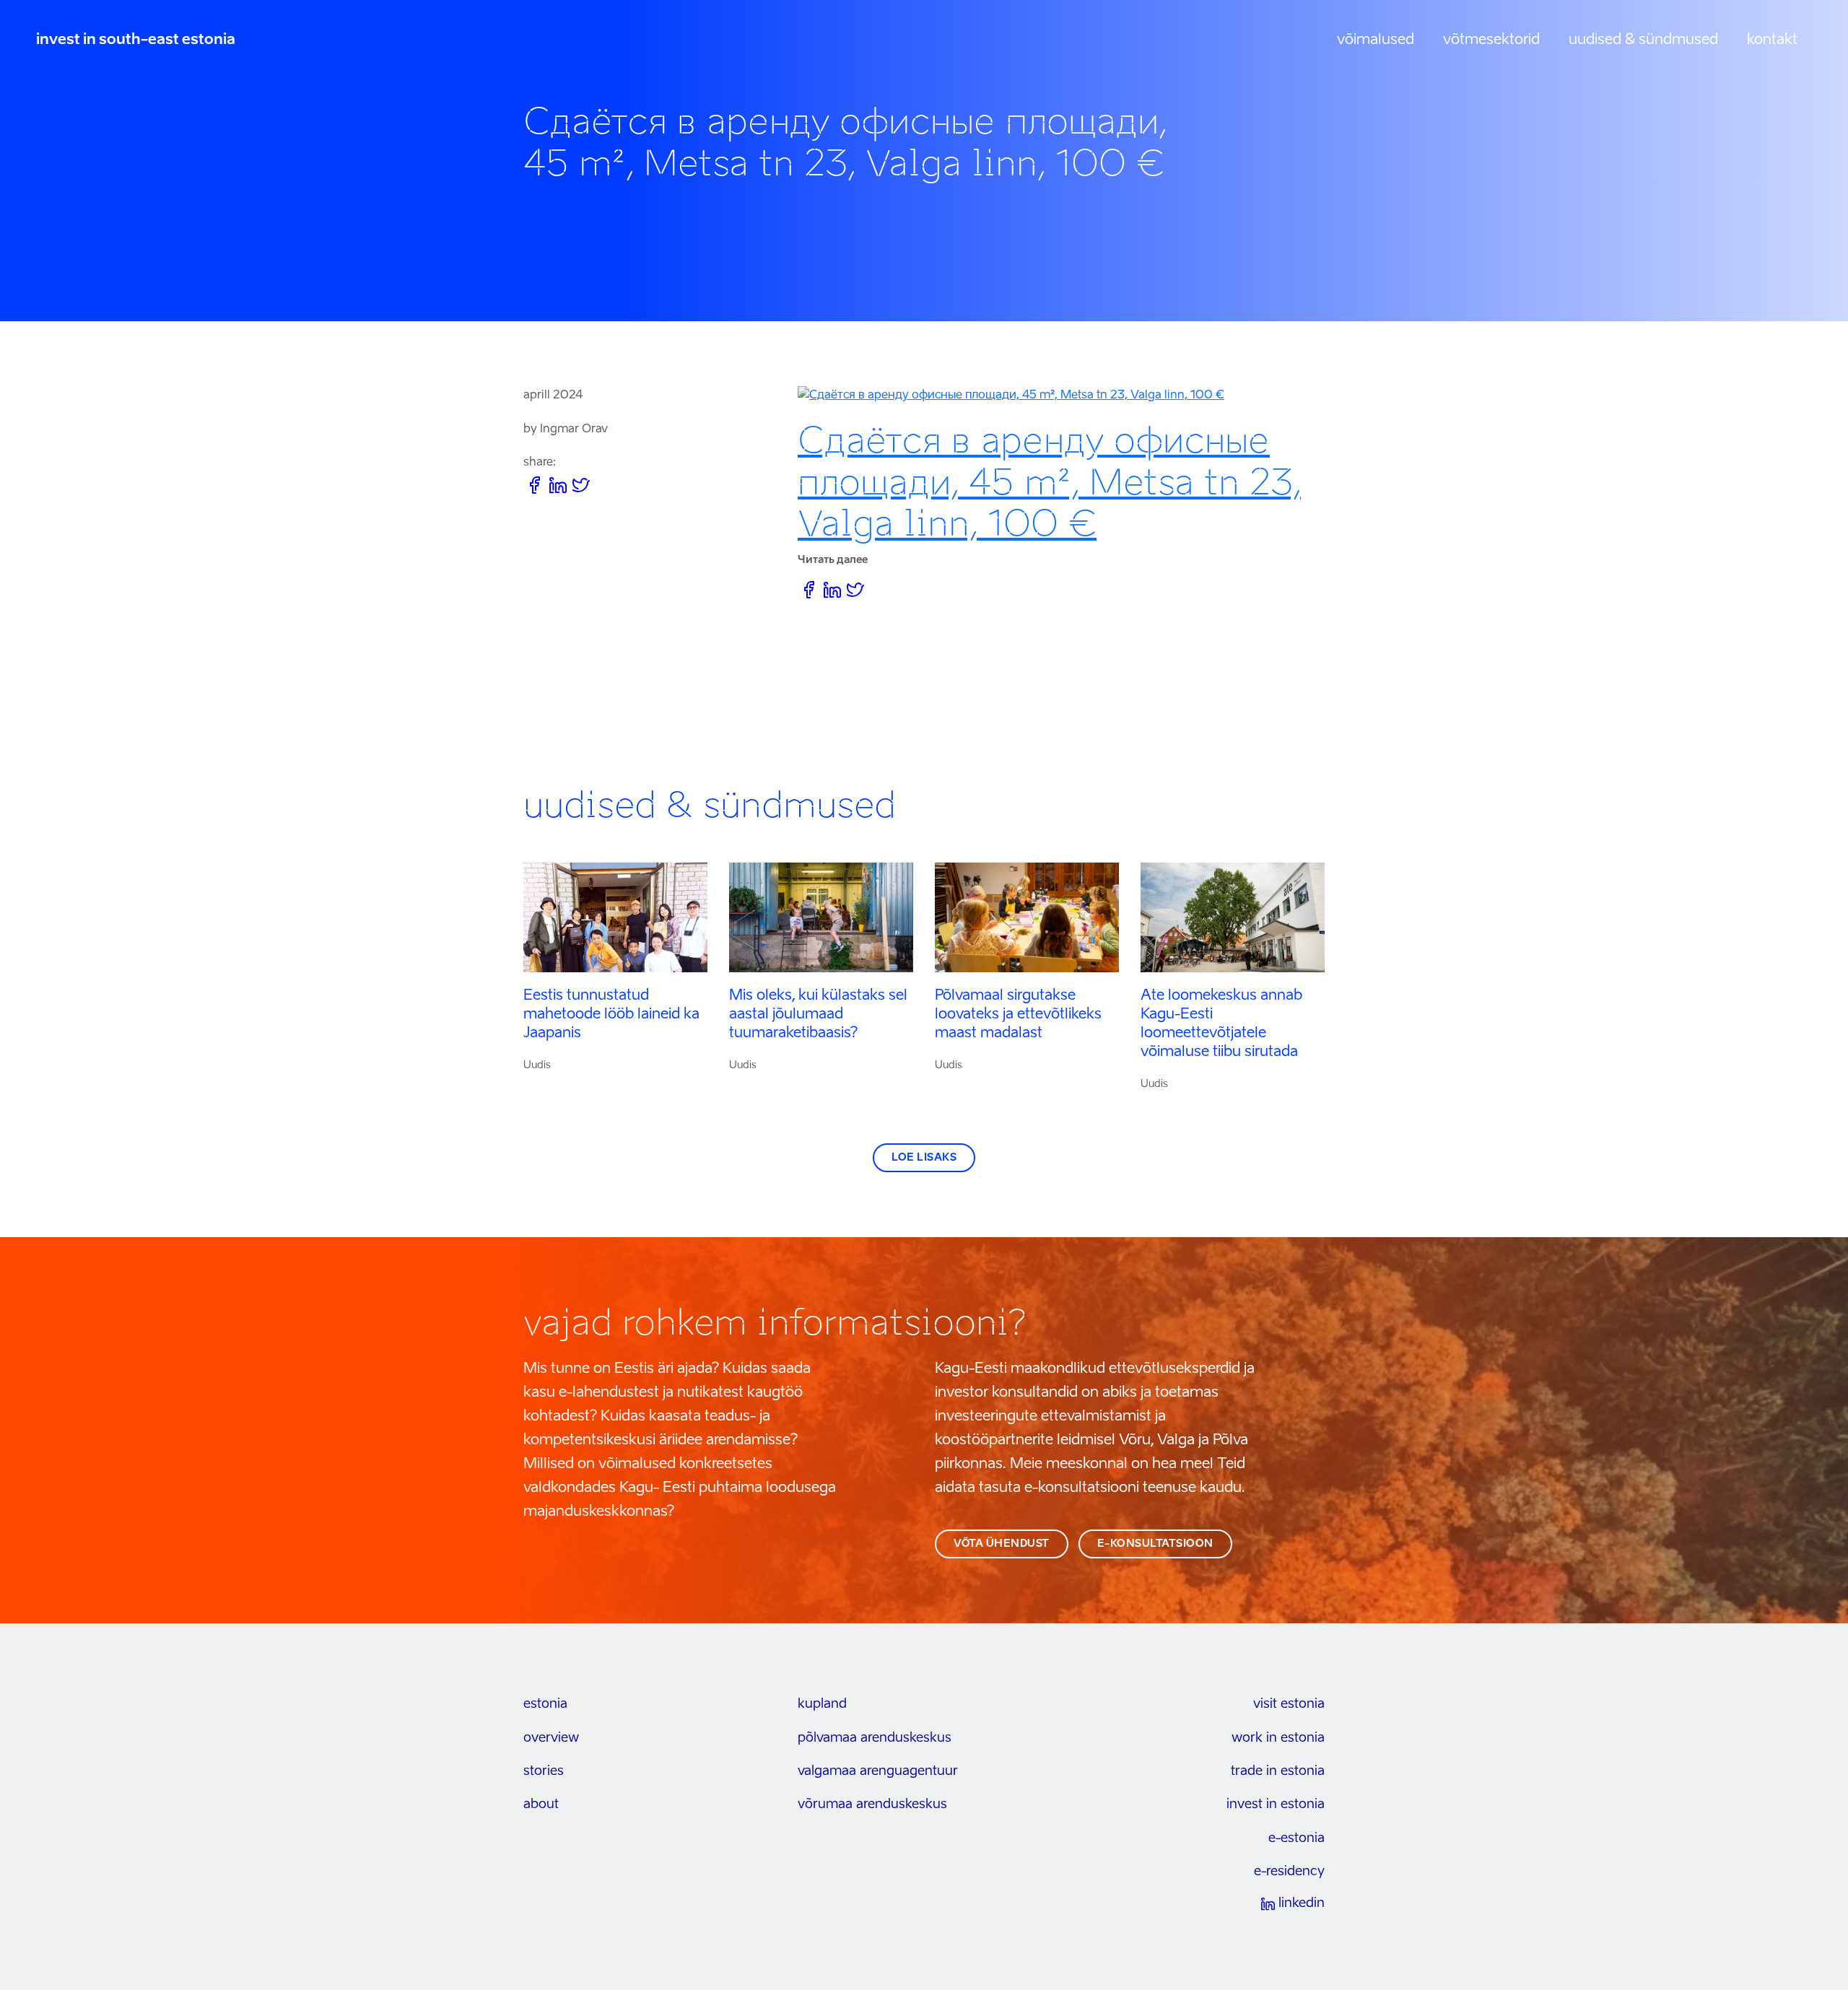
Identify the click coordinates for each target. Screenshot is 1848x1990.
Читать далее (833, 560)
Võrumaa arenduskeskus (872, 1804)
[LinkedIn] (558, 488)
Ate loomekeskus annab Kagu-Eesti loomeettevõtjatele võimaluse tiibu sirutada (1221, 1024)
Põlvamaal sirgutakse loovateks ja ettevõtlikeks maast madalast (1018, 1015)
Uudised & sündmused (1643, 40)
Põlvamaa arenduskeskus (875, 1738)
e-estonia (1296, 1838)
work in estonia (1278, 1738)
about (541, 1804)
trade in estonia (1278, 1771)
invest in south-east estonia (136, 40)
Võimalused (1376, 40)
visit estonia (1289, 1704)
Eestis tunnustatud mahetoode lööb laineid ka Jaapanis (611, 1015)
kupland (822, 1704)
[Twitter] (581, 488)
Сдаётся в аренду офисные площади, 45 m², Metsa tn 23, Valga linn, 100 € (1049, 482)
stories (544, 1771)
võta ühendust (1002, 1544)
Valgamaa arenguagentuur (878, 1771)
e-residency (1289, 1872)
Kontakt (1772, 40)
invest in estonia (1276, 1804)
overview (551, 1738)
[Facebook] (535, 488)
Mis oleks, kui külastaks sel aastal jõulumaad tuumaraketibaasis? (818, 1015)
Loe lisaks (924, 1158)
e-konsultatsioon (1155, 1544)
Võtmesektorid (1491, 40)
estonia (545, 1704)
